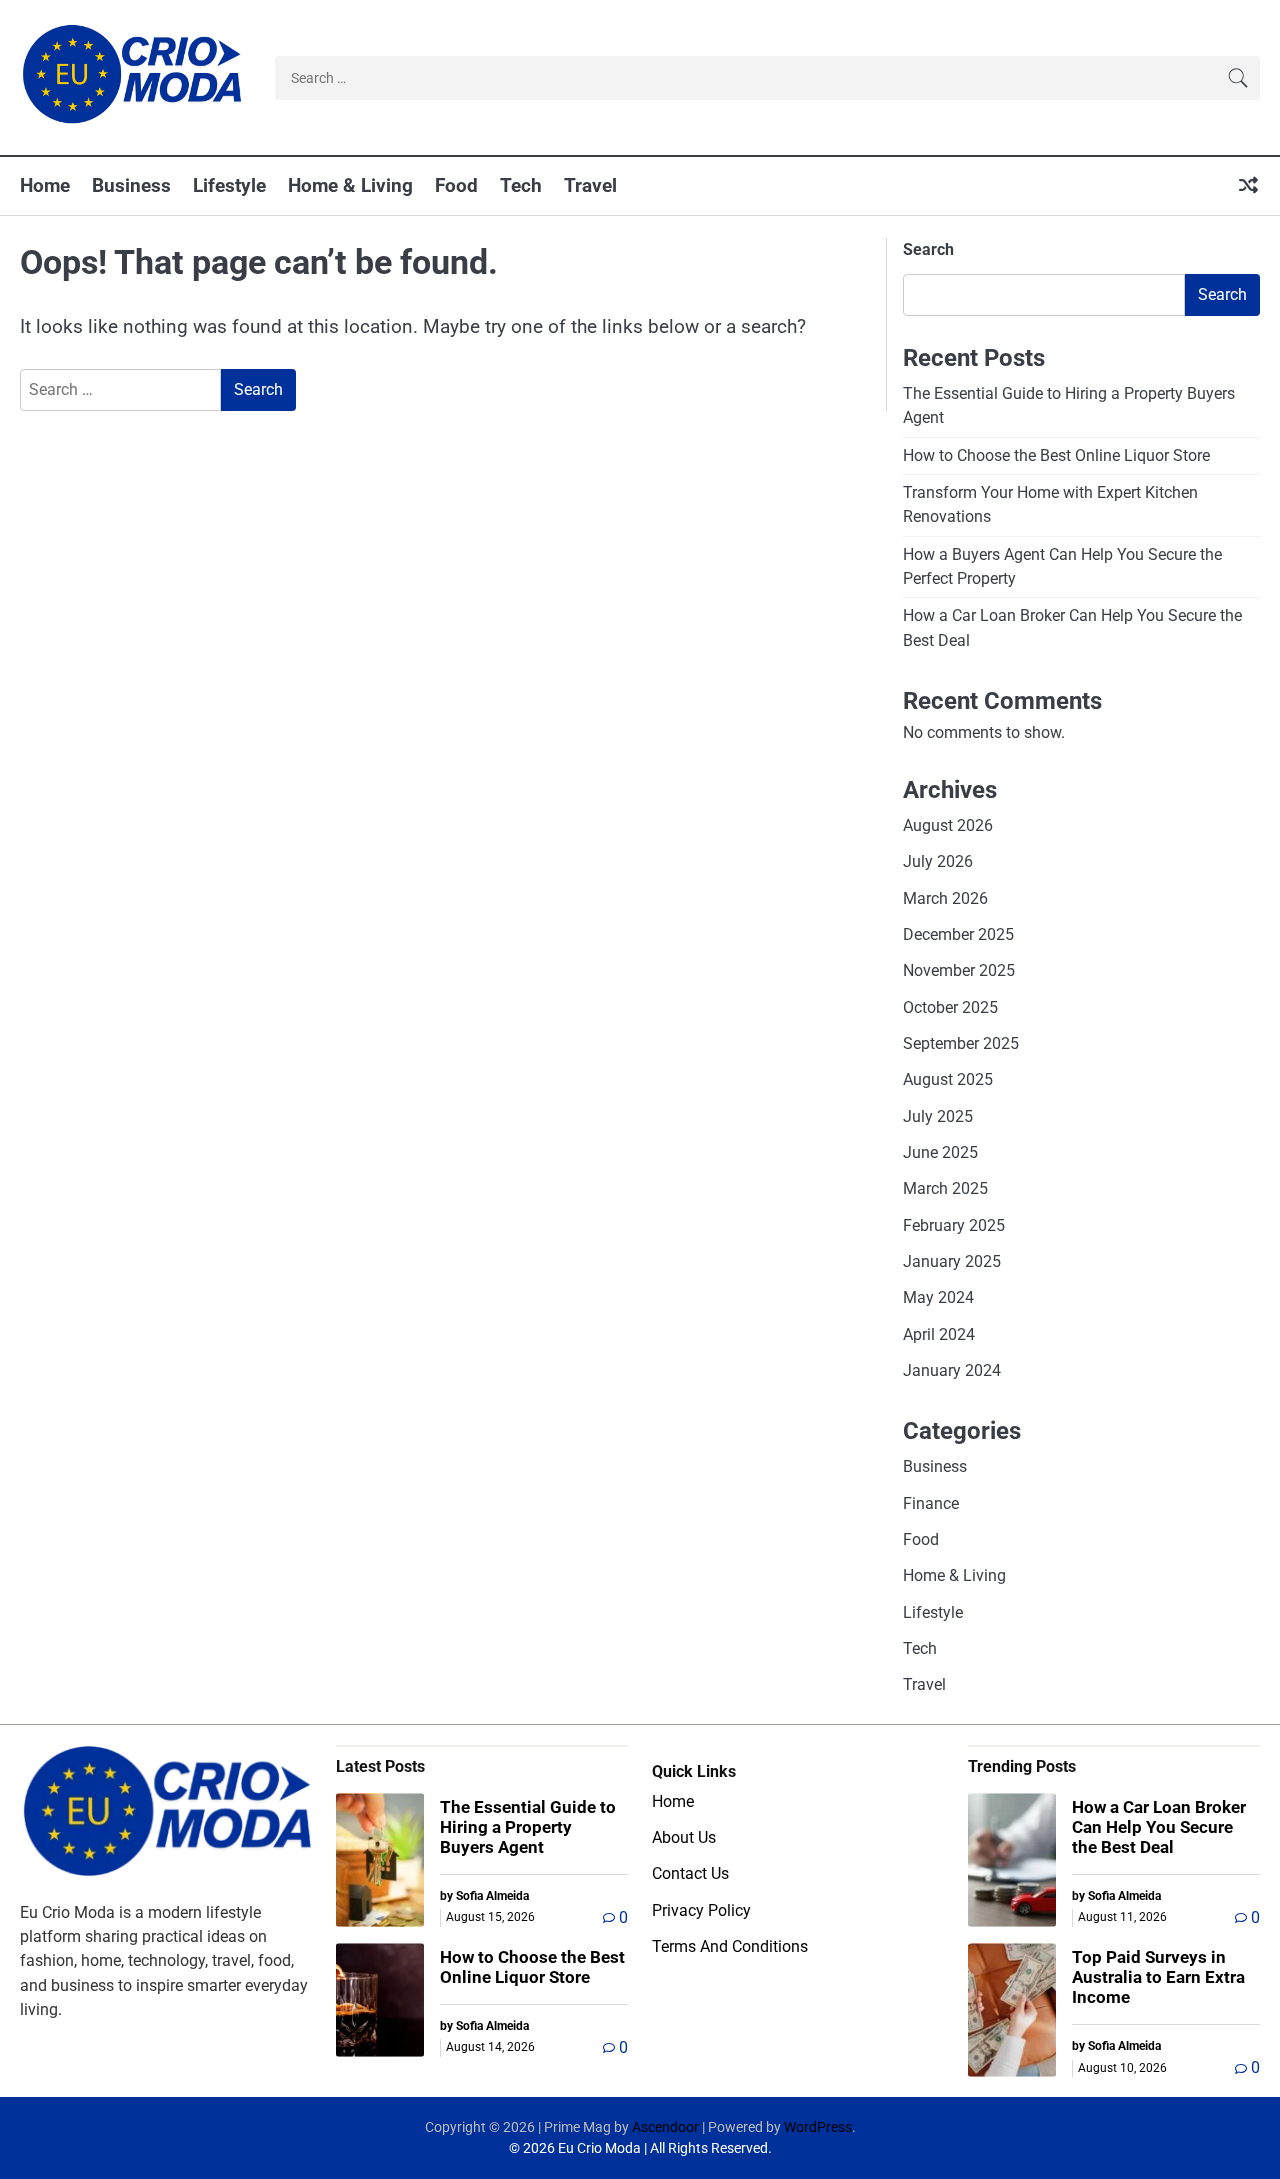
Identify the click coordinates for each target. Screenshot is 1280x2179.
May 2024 (938, 1297)
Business (131, 185)
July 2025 (938, 1116)
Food (456, 185)
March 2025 (945, 1188)
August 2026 (948, 825)
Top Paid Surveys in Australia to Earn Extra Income (1158, 1977)
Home (45, 185)
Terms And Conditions (730, 1946)
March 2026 (945, 898)
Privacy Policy (701, 1910)
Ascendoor (665, 2127)
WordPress (818, 2127)
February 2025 (954, 1225)
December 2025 (958, 934)
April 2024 (939, 1334)
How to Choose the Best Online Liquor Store (1056, 455)
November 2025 (959, 970)
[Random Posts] (1248, 186)
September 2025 (961, 1043)
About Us (684, 1837)
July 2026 (938, 861)
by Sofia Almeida (484, 1896)
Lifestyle (229, 185)
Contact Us (690, 1873)
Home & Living (350, 185)
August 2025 (948, 1079)
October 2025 (950, 1007)
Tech (521, 185)
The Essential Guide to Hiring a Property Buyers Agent (528, 1827)
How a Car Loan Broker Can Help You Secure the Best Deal (1159, 1827)
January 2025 (952, 1261)
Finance (931, 1503)
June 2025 (940, 1152)
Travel (590, 185)
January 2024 (952, 1370)
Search (928, 249)
